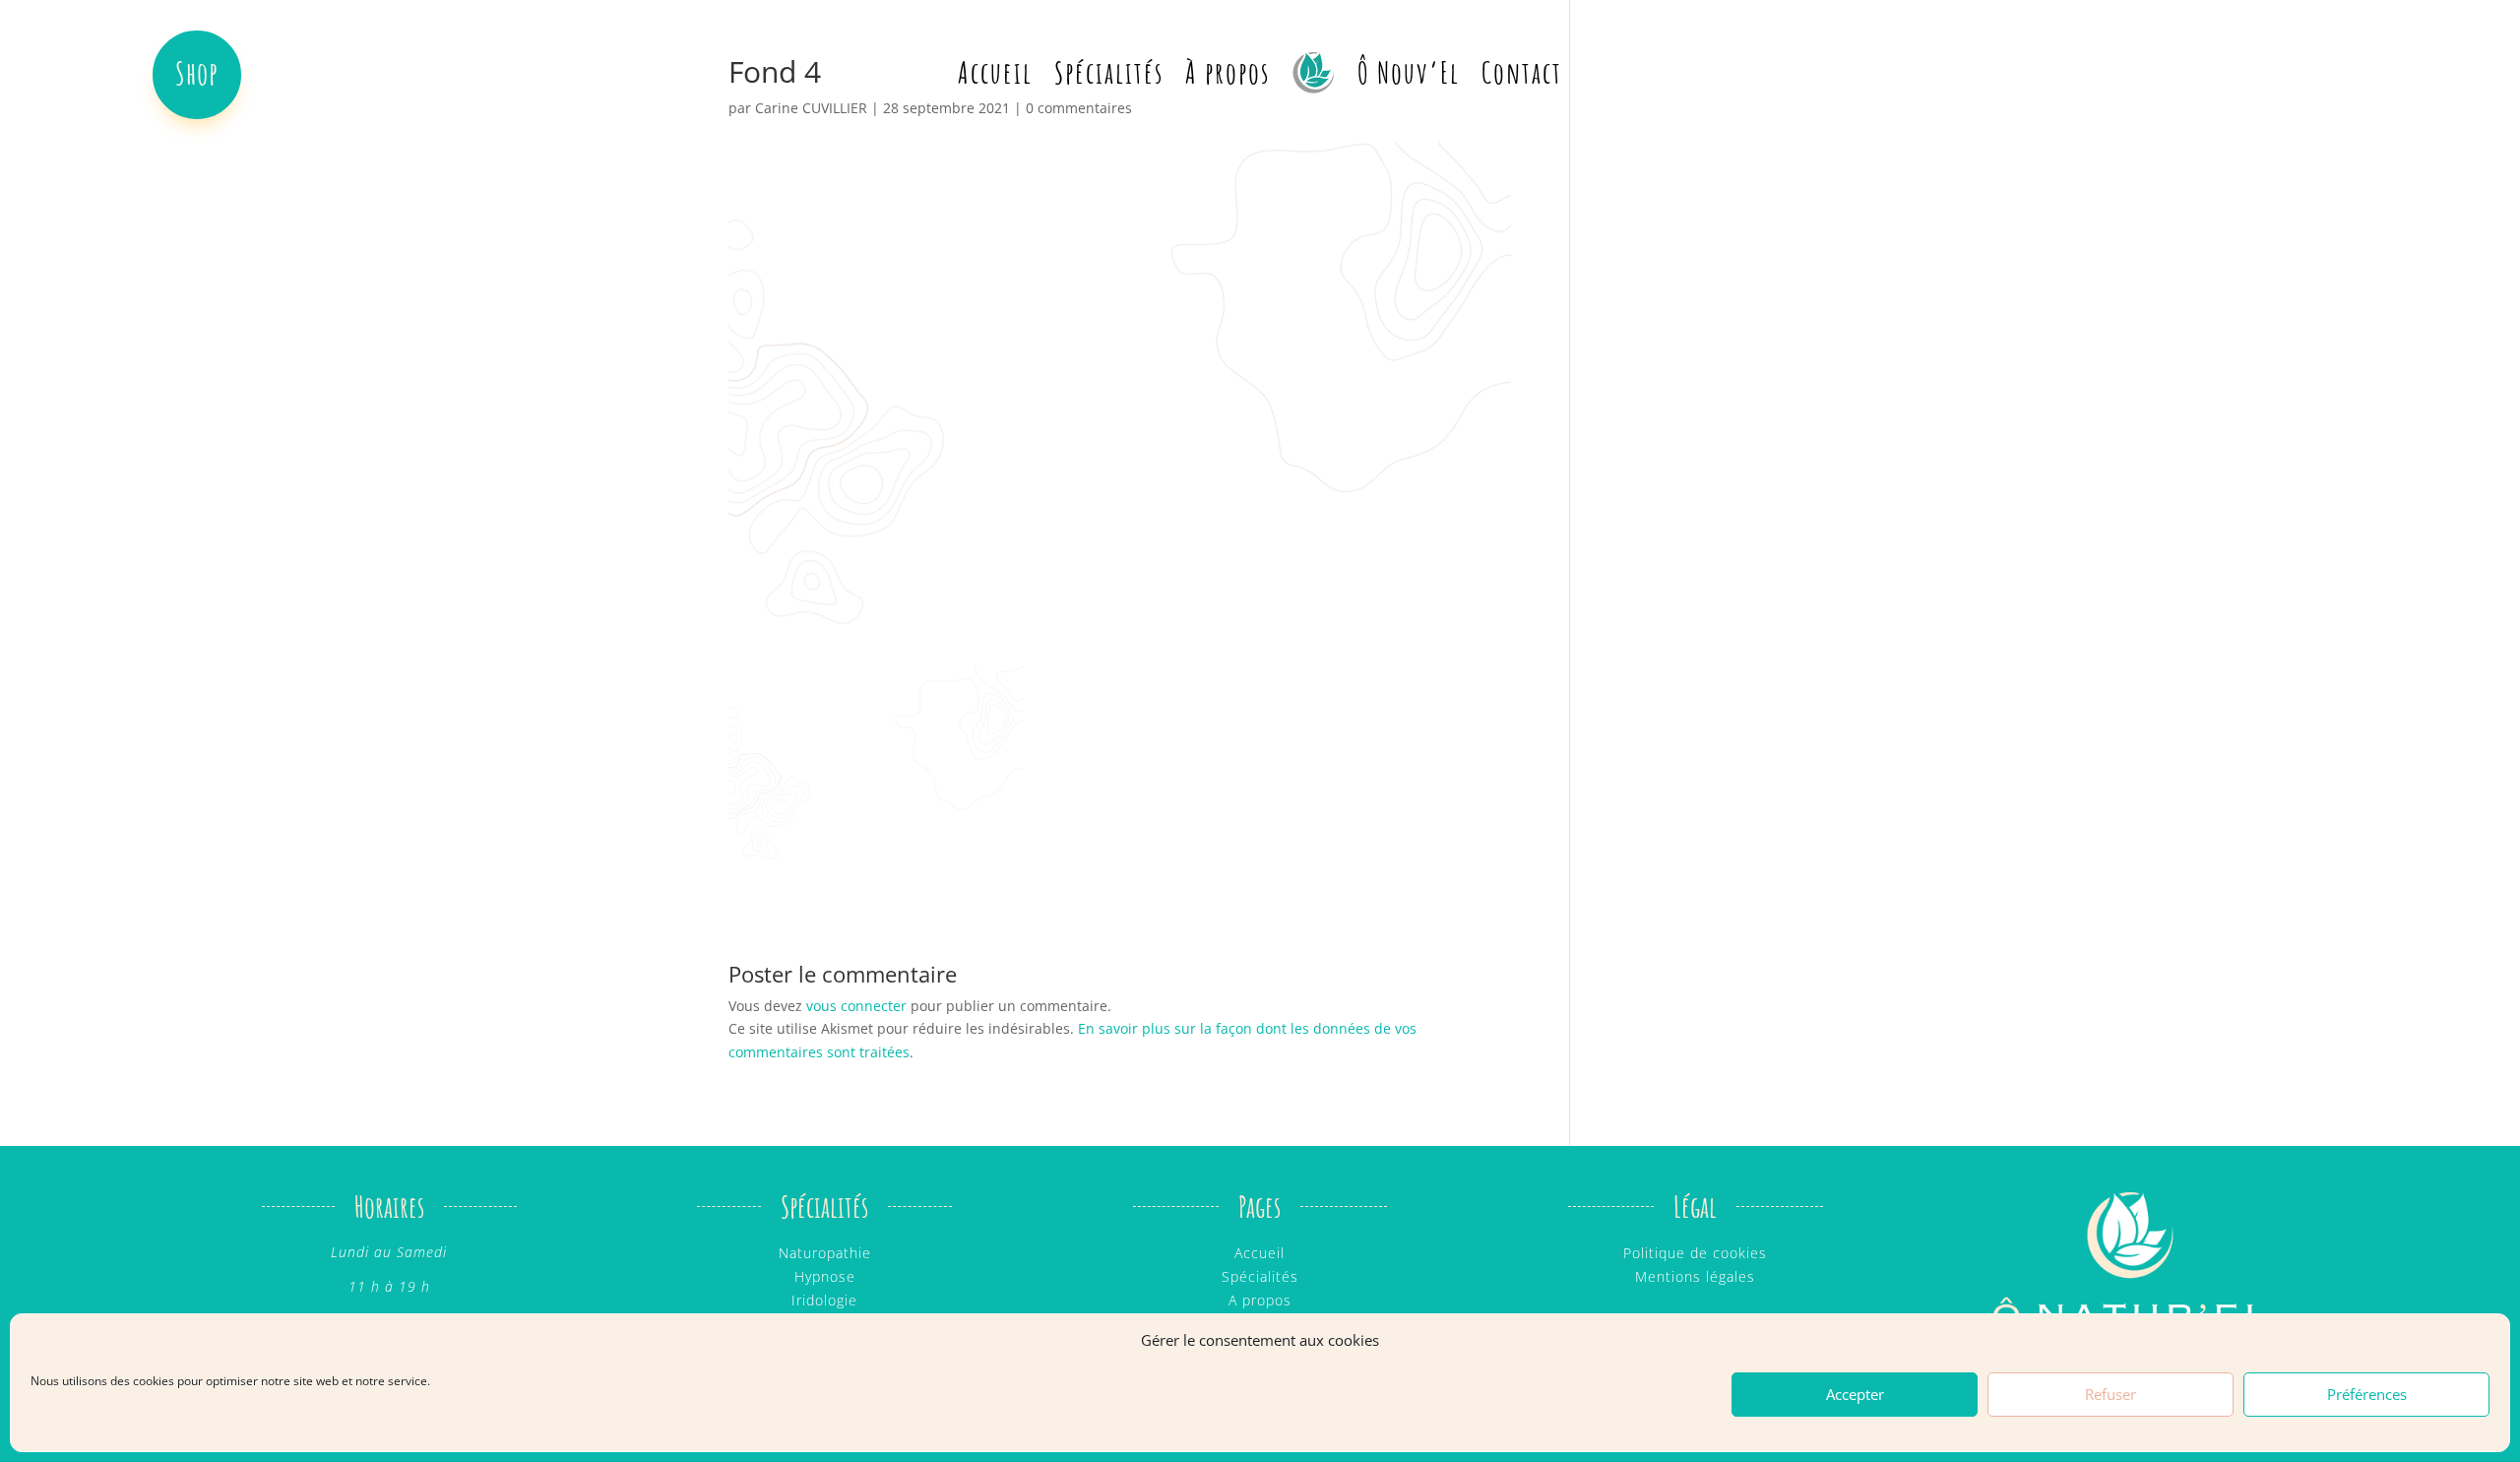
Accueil (995, 72)
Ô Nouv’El (1409, 72)
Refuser (2110, 1395)
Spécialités (1109, 72)
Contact (1522, 72)
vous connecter (856, 1006)
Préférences (2367, 1395)
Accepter (1855, 1395)
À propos (1228, 72)
